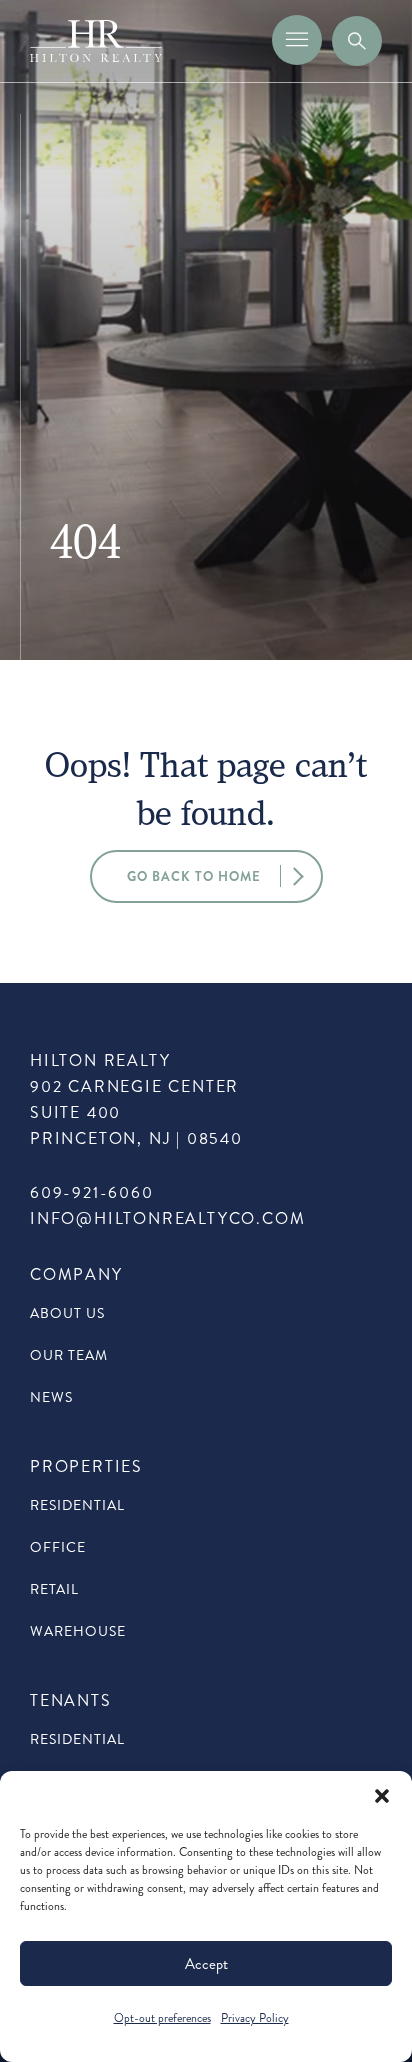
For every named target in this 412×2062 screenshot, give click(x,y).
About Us (67, 1313)
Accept (206, 1964)
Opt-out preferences (162, 2018)
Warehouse (78, 1631)
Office (58, 1547)
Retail (54, 1589)
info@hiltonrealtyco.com (167, 1218)
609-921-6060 (92, 1192)
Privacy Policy (255, 2018)
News (51, 1397)
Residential (77, 1505)
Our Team (69, 1355)
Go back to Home (194, 876)
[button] (382, 1796)
